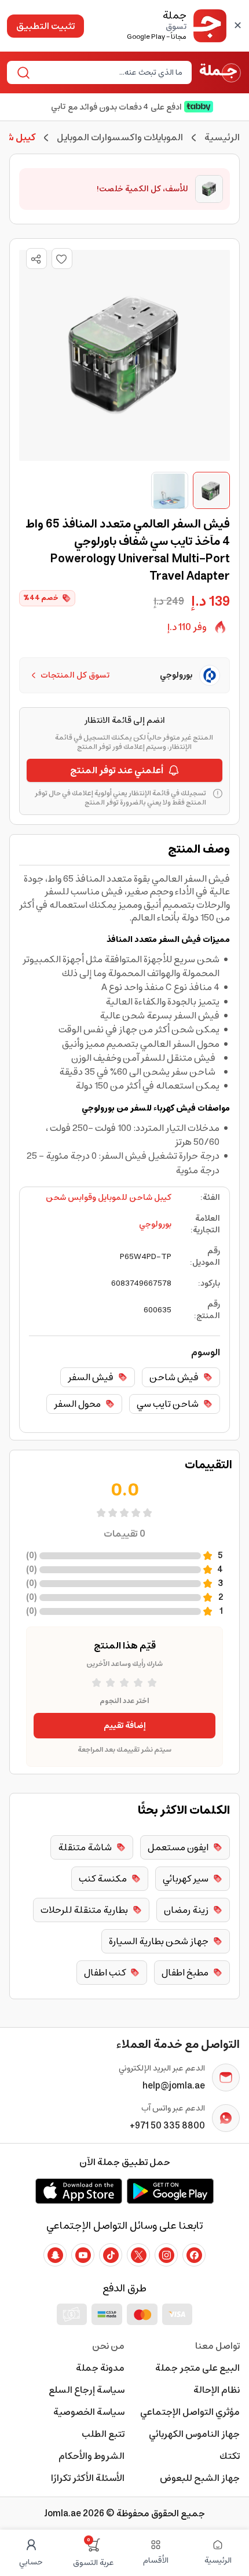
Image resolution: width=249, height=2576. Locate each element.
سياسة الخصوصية (89, 2412)
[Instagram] (166, 2255)
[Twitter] (138, 2255)
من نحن (108, 2346)
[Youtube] (83, 2255)
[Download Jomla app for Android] (170, 2191)
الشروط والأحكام (91, 2456)
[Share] (36, 259)
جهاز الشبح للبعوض (200, 2478)
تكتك (230, 2456)
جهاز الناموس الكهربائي (194, 2434)
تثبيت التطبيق (45, 26)
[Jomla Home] (220, 72)
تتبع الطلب (103, 2434)
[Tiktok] (111, 2255)
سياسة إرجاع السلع (87, 2390)
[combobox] (109, 72)
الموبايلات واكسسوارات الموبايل (120, 137)
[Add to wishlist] (62, 259)
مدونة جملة (100, 2368)
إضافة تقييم (125, 1726)
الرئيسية (222, 137)
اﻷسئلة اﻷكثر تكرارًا (88, 2478)
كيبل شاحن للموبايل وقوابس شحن (109, 1198)
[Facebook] (194, 2255)
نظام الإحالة (217, 2390)
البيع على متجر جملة (197, 2368)
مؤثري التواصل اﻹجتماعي (190, 2412)
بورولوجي (155, 1224)
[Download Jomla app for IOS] (79, 2191)
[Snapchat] (55, 2255)
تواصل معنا (217, 2346)
